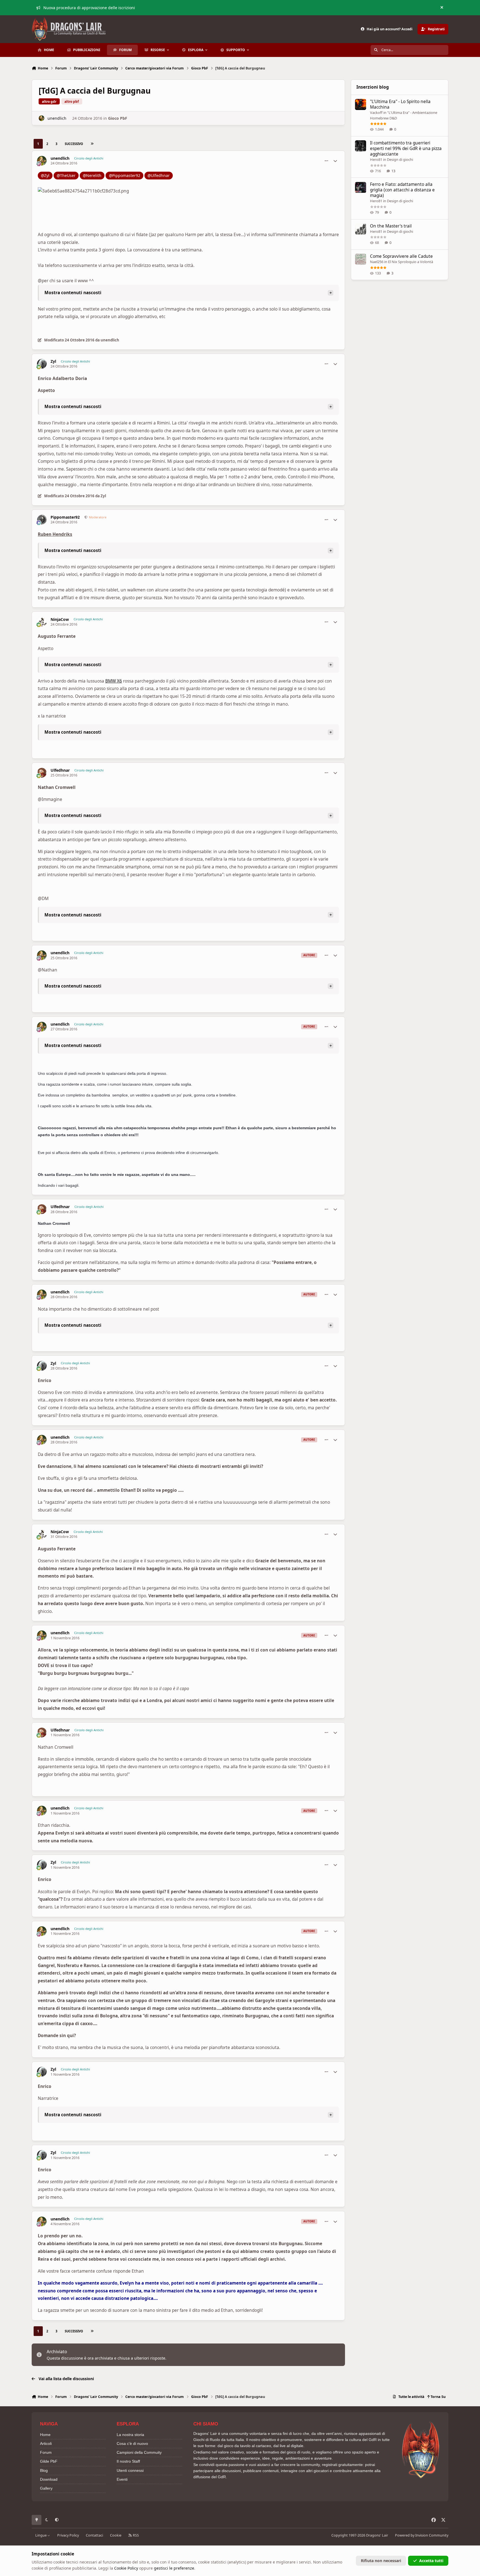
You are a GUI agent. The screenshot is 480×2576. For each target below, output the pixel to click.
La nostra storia (130, 2435)
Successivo (74, 144)
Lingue (41, 2535)
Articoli (46, 2443)
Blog (44, 2470)
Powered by (422, 2535)
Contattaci (94, 2535)
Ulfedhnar (60, 770)
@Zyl (45, 175)
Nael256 (377, 262)
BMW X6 (114, 681)
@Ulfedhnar (159, 175)
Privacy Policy (68, 2535)
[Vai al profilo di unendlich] (42, 118)
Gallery (46, 2488)
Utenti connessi (130, 2470)
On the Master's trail (391, 226)
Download (49, 2479)
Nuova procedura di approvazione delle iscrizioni (89, 8)
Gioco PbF (118, 118)
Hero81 (376, 159)
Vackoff (376, 113)
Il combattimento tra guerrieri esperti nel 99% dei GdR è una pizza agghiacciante (406, 148)
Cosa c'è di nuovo (132, 2443)
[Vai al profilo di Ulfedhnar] (42, 773)
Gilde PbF (49, 2461)
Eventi (122, 2479)
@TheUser (66, 175)
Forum (46, 2452)
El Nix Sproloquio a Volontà (411, 262)
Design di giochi (400, 159)
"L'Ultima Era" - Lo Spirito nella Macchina (400, 104)
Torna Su (438, 2397)
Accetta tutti (431, 2561)
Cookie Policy (126, 2568)
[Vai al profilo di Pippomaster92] (42, 520)
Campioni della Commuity (139, 2452)
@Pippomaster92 (125, 175)
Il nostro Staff (128, 2461)
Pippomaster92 (65, 517)
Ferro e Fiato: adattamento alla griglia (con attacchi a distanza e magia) (402, 190)
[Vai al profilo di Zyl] (42, 364)
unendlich (57, 118)
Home (45, 2435)
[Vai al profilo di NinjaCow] (42, 622)
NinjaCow (60, 619)
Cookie (116, 2535)
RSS (135, 2535)
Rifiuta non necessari (381, 2561)
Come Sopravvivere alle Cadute (401, 256)
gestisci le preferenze (174, 2568)
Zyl (53, 361)
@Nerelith (92, 175)
